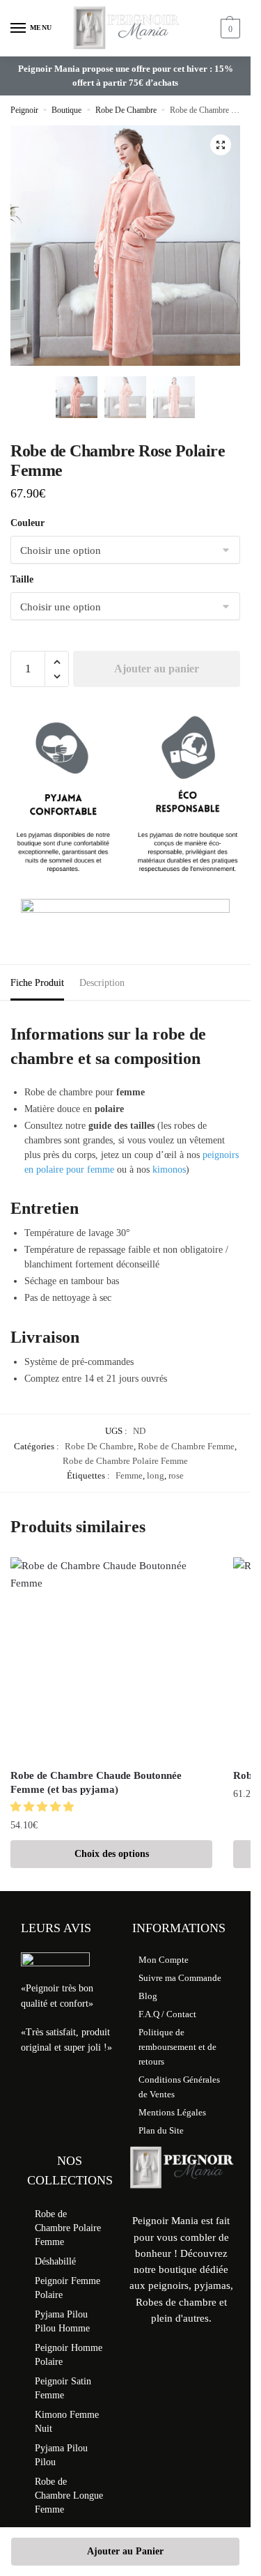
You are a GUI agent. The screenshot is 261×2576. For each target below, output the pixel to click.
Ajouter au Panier (125, 2551)
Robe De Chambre (126, 110)
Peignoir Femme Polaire (68, 2288)
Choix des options (112, 1854)
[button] (221, 145)
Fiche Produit (37, 983)
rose (176, 1475)
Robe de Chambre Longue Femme (69, 2496)
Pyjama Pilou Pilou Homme (62, 2321)
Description (102, 983)
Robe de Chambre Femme (186, 1446)
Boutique (66, 110)
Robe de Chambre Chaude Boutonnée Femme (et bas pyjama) (96, 1782)
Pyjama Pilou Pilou (61, 2455)
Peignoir (24, 110)
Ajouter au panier (157, 669)
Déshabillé (55, 2261)
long (156, 1475)
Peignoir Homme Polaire (69, 2355)
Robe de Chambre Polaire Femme (125, 1461)
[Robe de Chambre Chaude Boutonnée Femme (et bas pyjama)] (111, 1658)
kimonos (169, 1170)
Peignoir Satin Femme (63, 2388)
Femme (129, 1475)
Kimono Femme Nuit (67, 2422)
